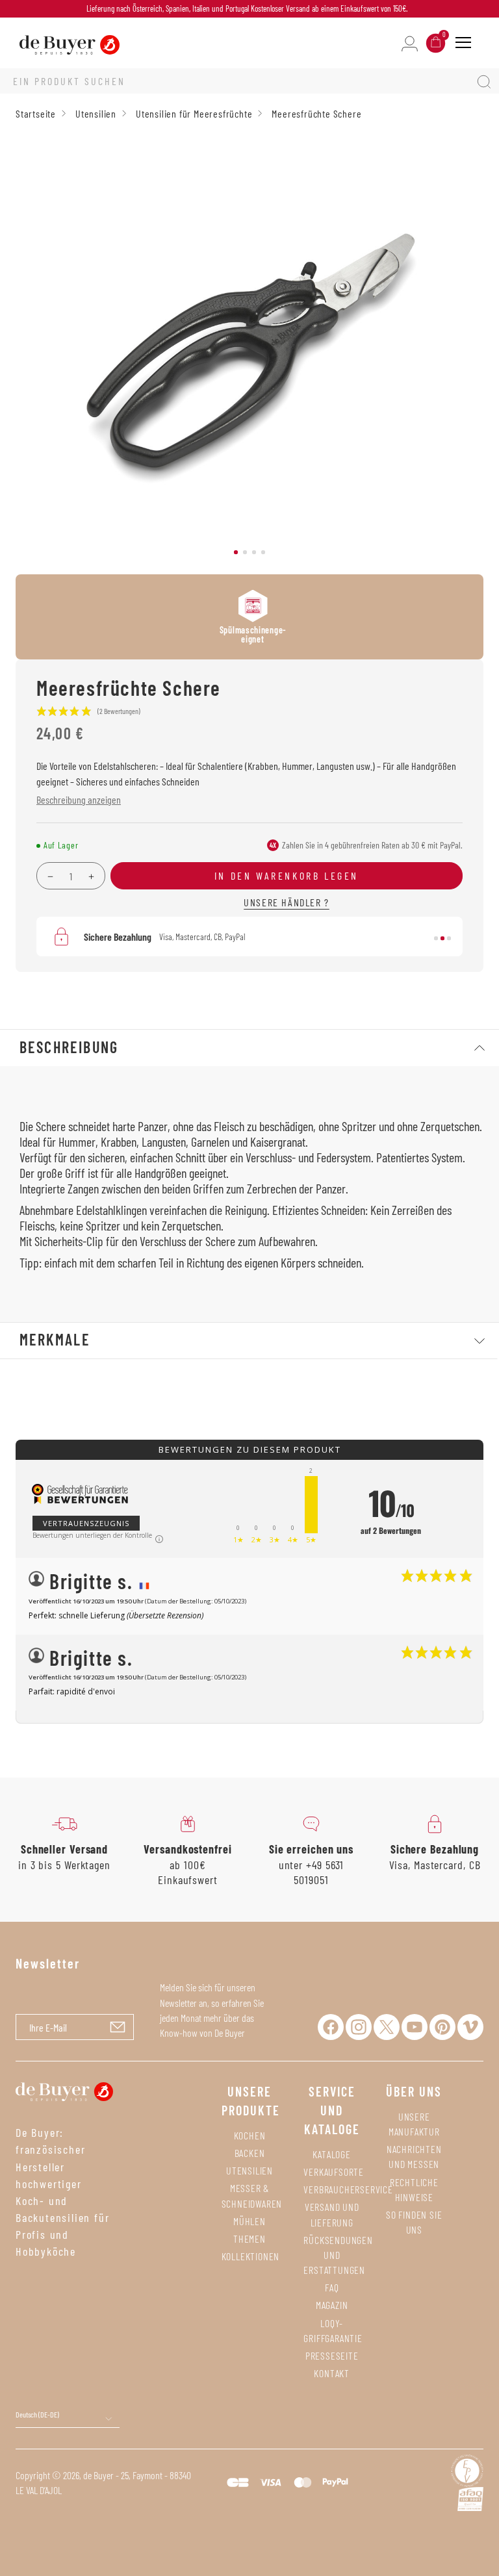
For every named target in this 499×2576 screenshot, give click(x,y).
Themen (249, 2238)
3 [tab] (254, 552)
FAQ (332, 2287)
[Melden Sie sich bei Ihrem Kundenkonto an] (410, 43)
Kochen (250, 2135)
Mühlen (249, 2221)
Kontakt (332, 2373)
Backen (250, 2153)
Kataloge (331, 2154)
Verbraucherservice (348, 2189)
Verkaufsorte (334, 2172)
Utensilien (249, 2170)
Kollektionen (251, 2256)
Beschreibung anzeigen (79, 799)
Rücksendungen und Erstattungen (338, 2255)
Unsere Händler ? (287, 902)
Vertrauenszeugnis (86, 1523)
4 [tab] (263, 552)
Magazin (332, 2305)
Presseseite (332, 2355)
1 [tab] (236, 552)
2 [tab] (245, 552)
